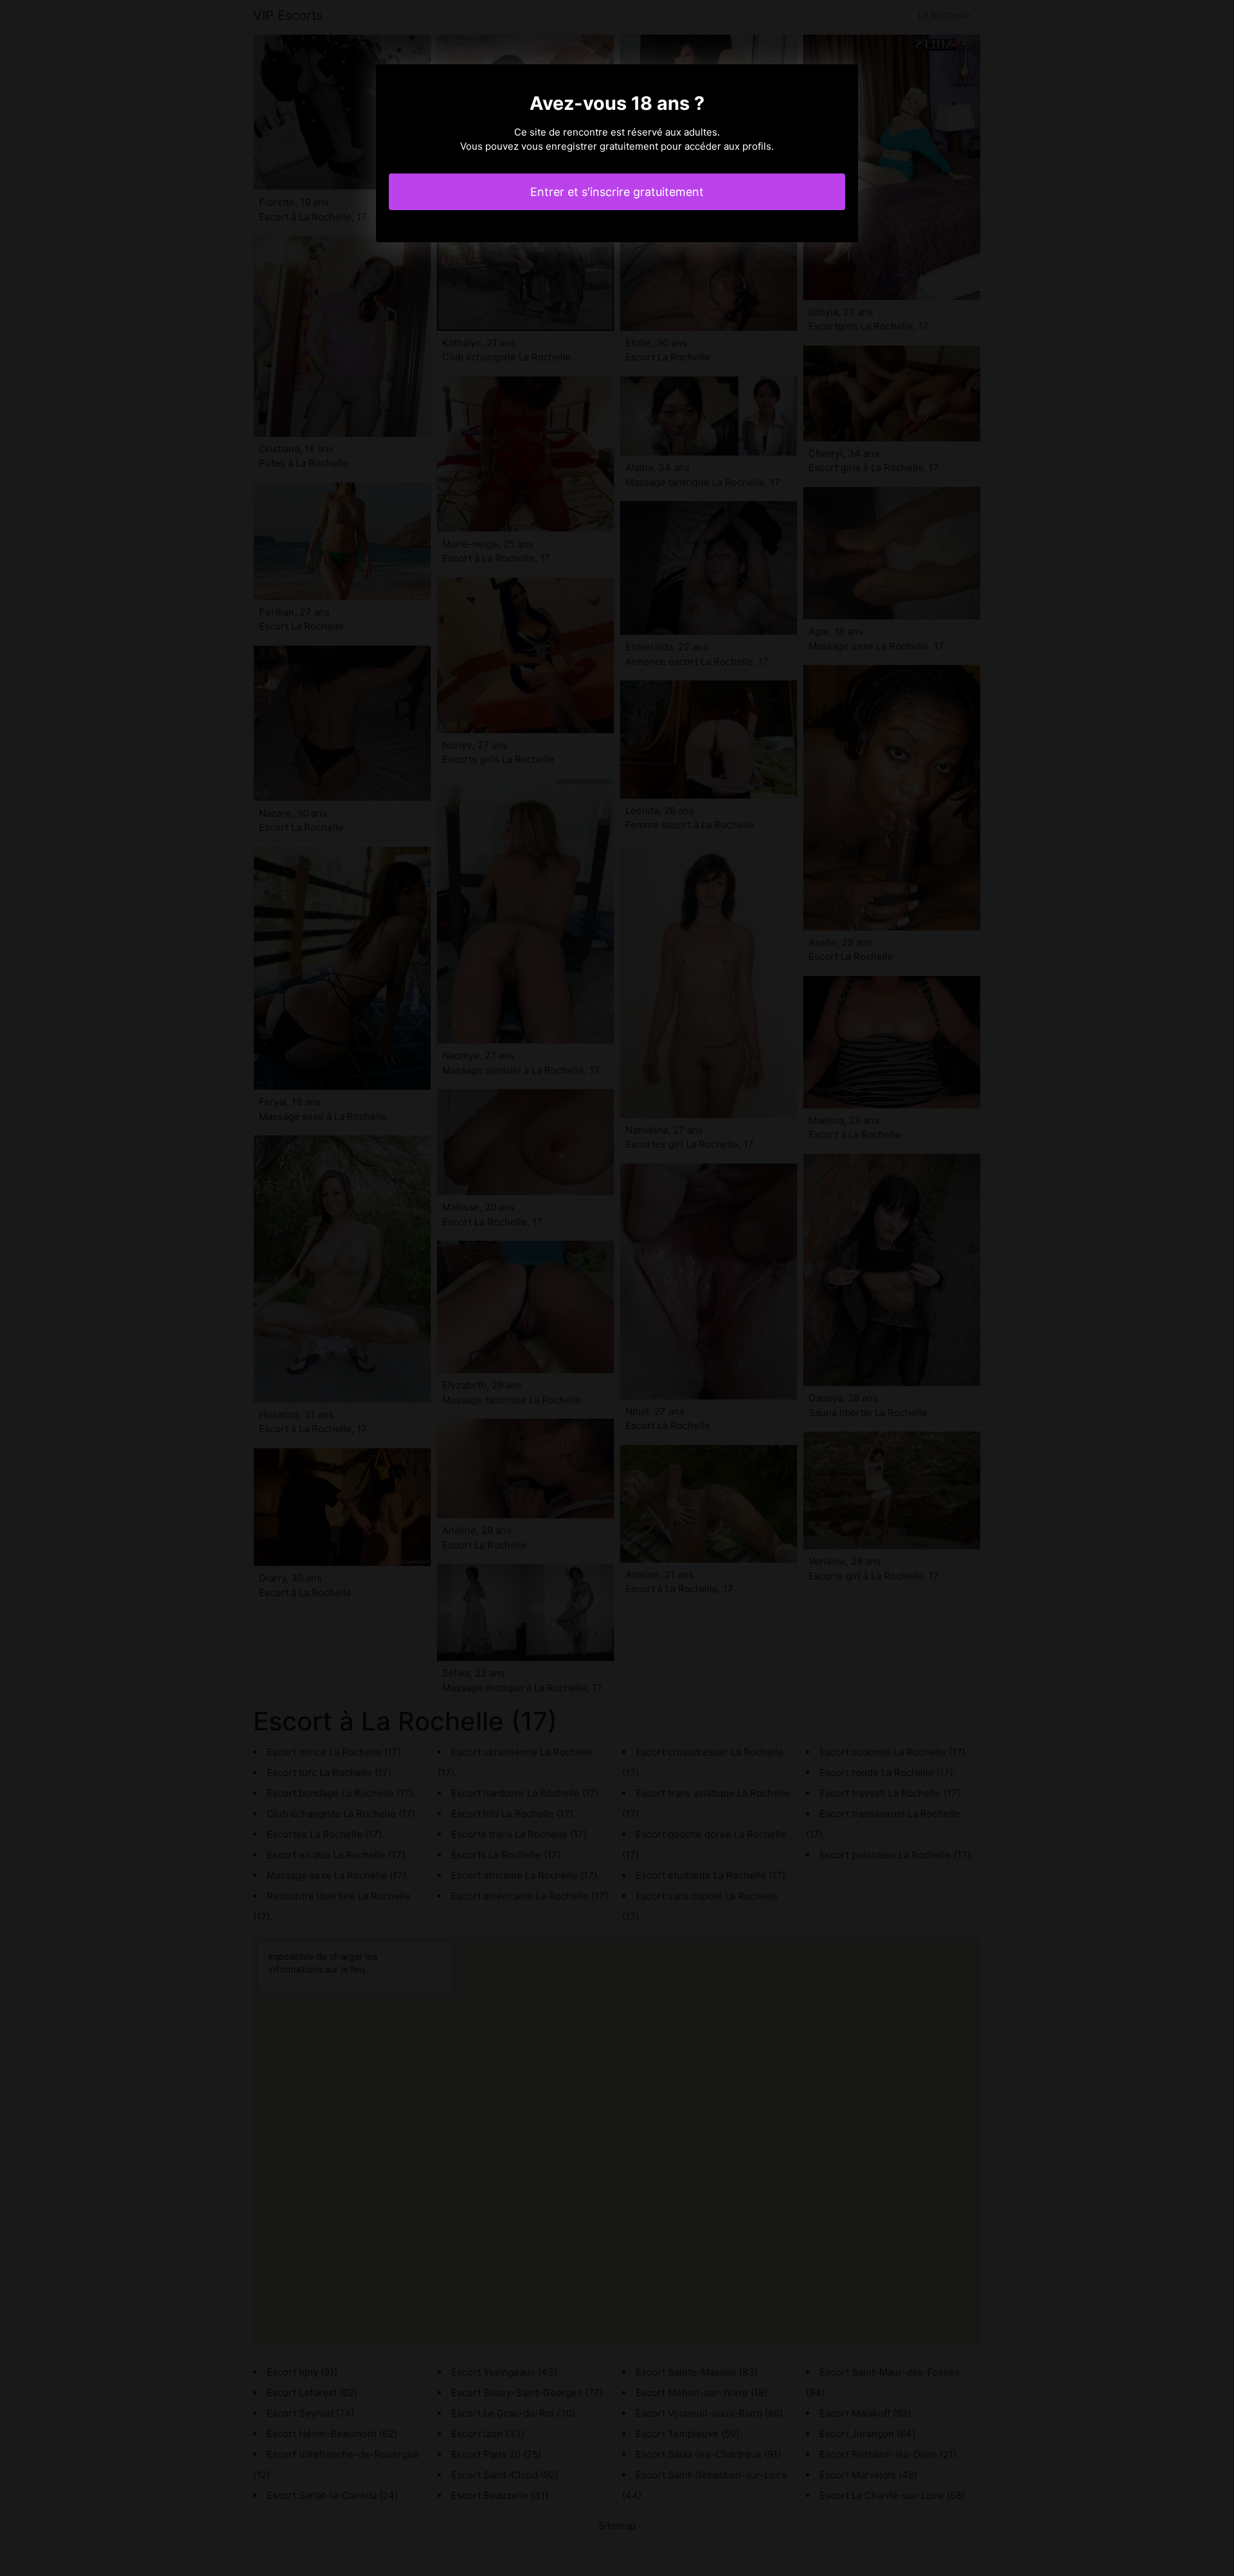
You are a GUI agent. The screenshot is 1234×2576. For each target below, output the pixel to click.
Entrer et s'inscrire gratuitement (617, 192)
